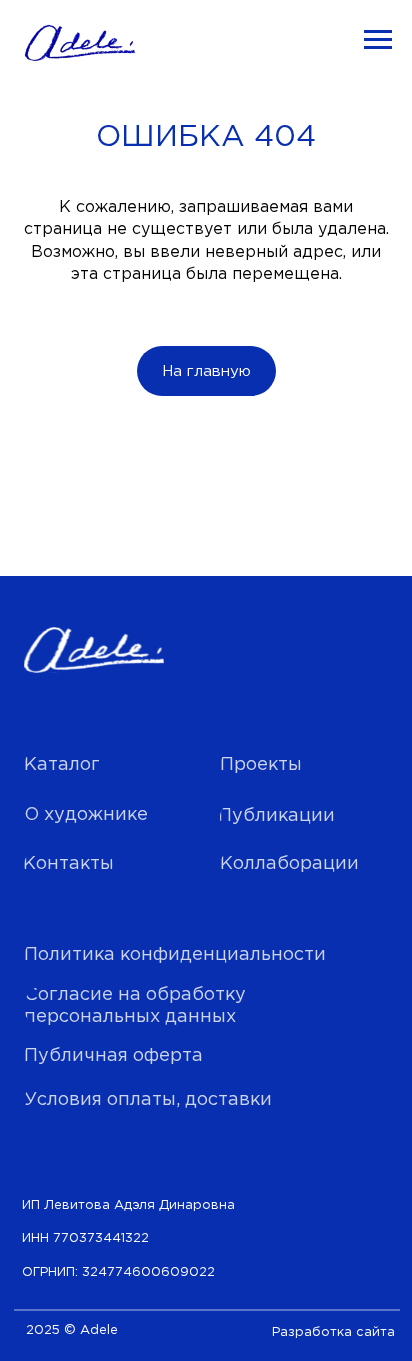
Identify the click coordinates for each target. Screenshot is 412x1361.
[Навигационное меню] (378, 40)
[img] (93, 651)
